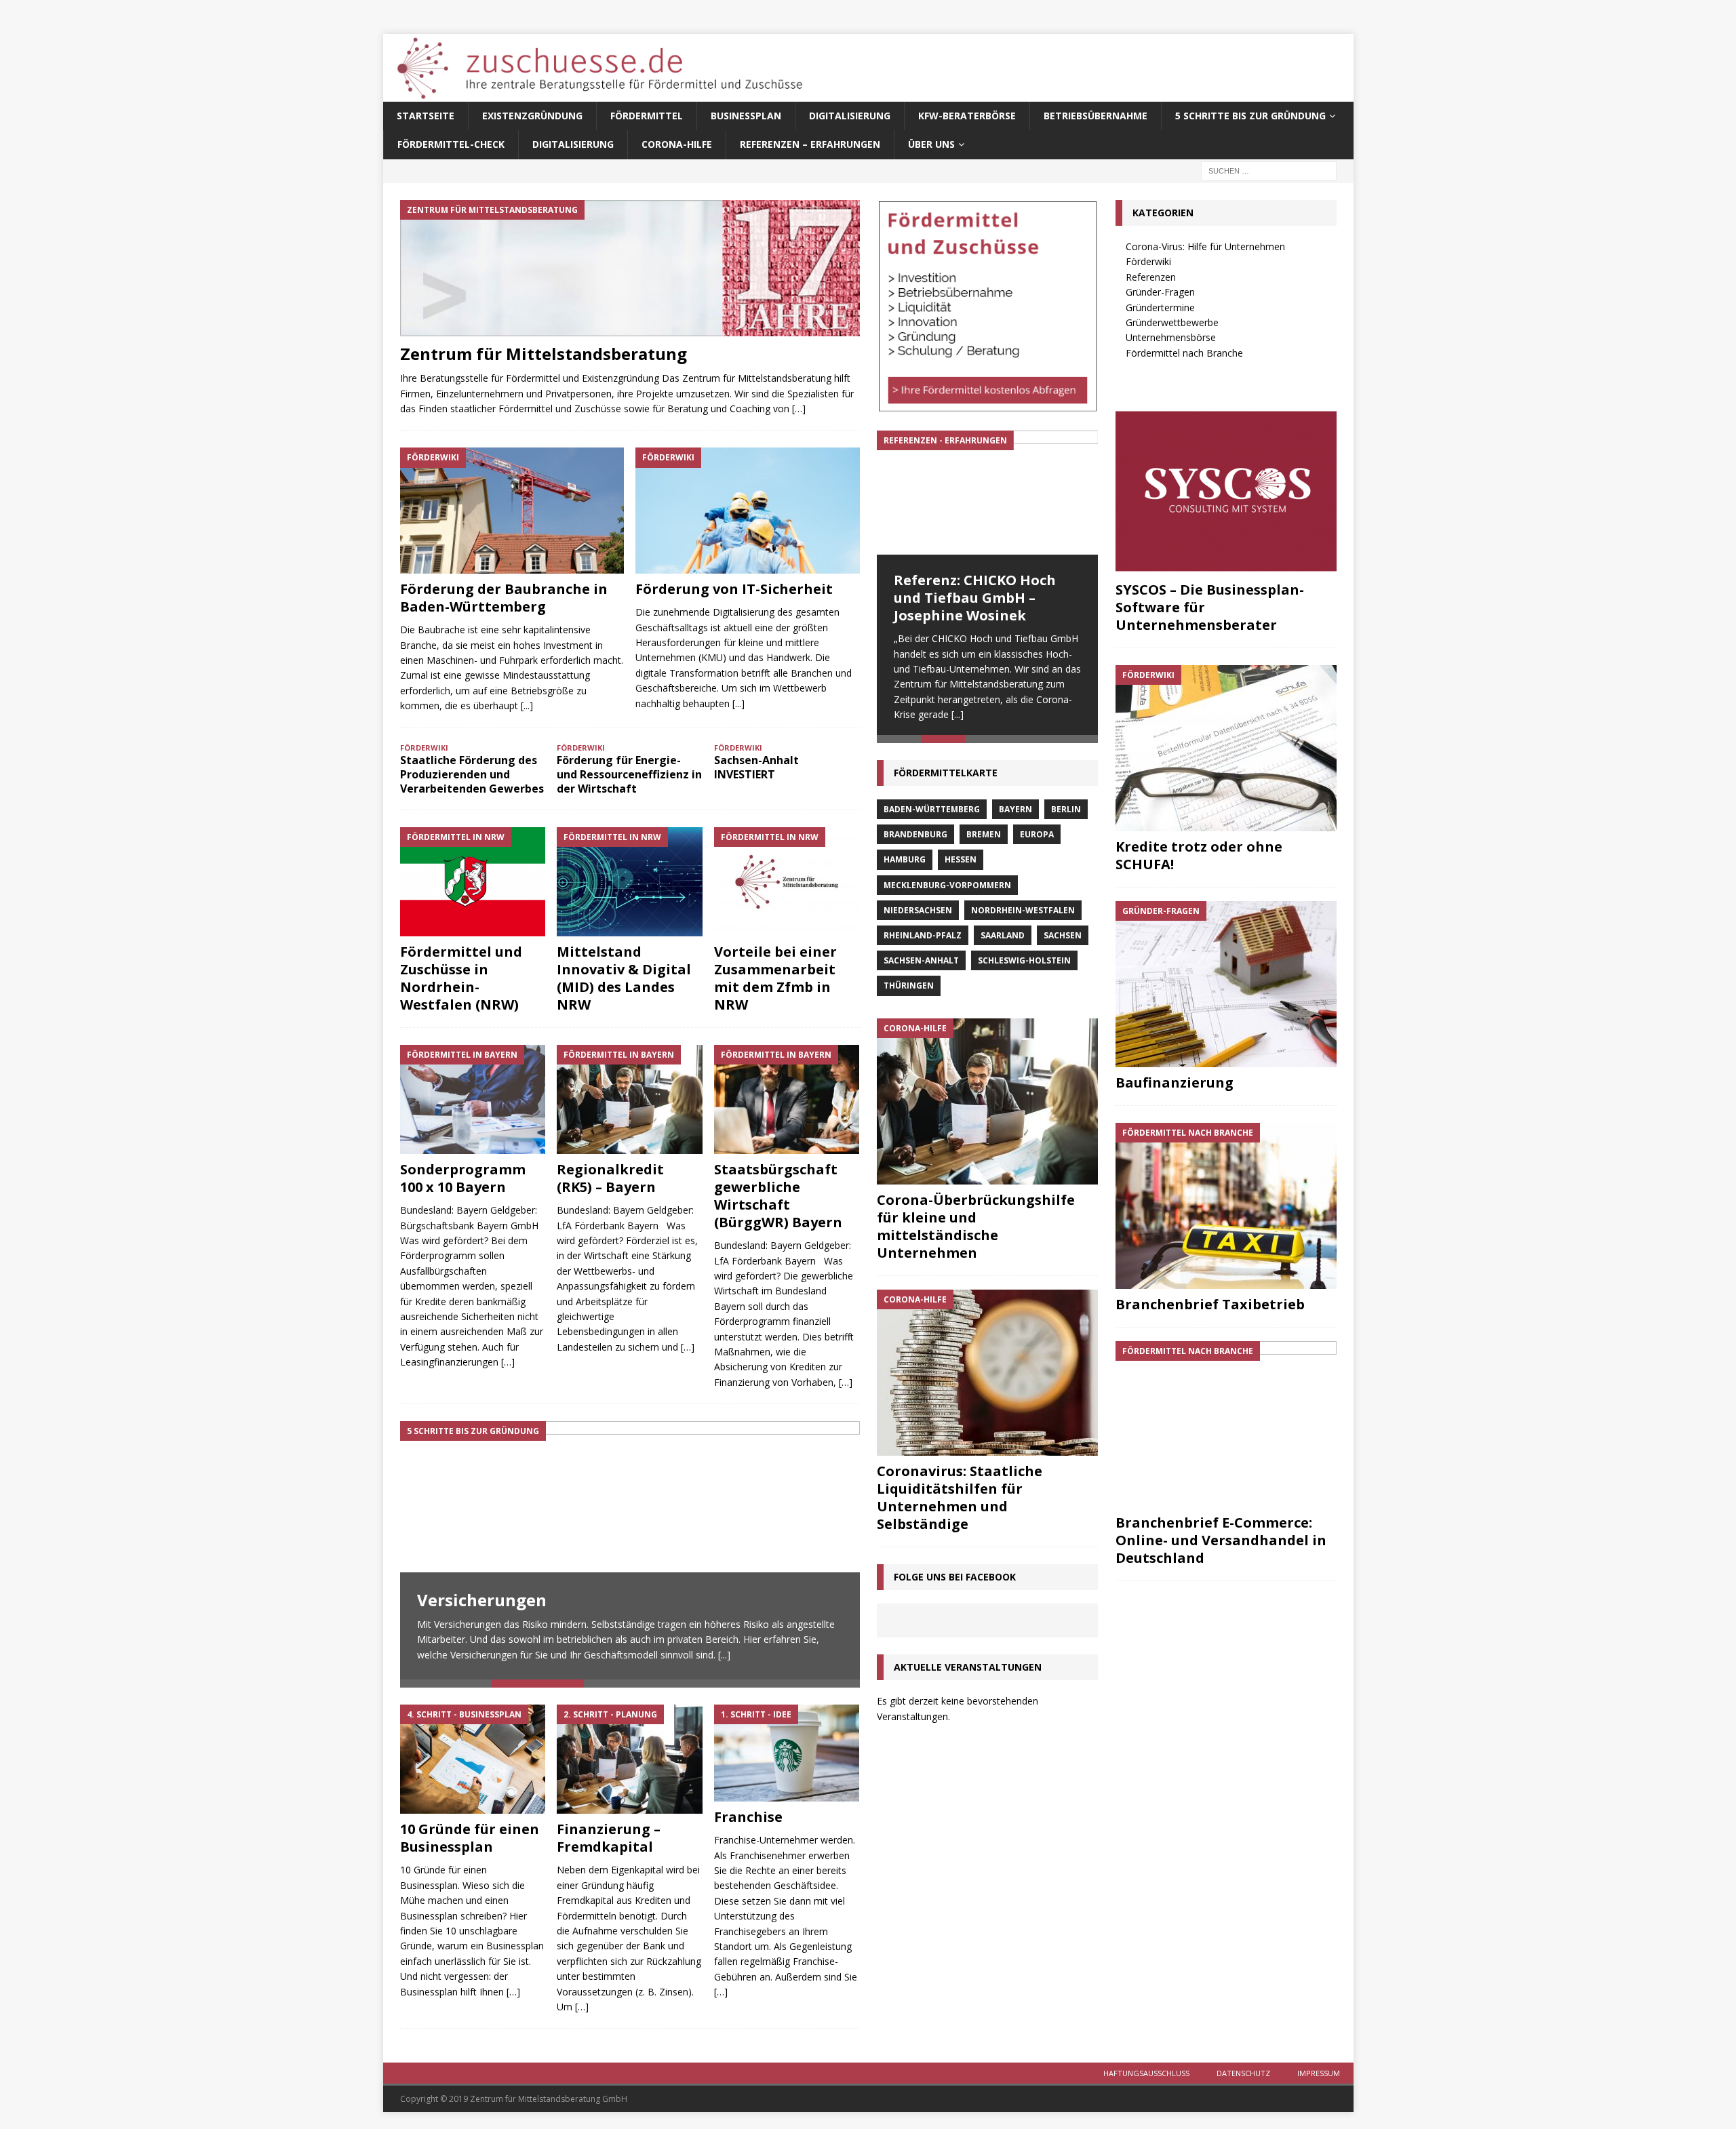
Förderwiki (1148, 261)
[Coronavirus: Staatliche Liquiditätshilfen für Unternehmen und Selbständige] (987, 1377)
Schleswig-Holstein (1024, 965)
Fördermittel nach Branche (1184, 353)
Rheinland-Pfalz (923, 940)
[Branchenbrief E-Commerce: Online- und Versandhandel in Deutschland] (1226, 1424)
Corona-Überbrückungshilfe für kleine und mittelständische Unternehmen (976, 1230)
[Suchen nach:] (1269, 170)
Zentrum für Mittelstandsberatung (544, 354)
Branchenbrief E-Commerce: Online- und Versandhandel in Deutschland (1221, 1540)
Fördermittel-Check (451, 144)
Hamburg (905, 864)
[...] (527, 705)
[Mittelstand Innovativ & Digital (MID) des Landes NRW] (630, 882)
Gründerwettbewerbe (1172, 322)
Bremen (984, 839)
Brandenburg (915, 839)
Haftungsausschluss (1146, 2073)
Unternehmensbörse (1171, 337)
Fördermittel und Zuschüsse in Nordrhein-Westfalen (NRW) (461, 978)
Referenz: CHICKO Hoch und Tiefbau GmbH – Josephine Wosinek (975, 598)
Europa (1037, 839)
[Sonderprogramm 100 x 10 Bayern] (473, 1099)
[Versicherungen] (630, 1550)
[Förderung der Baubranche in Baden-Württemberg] (512, 511)
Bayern (1015, 814)
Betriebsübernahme (1096, 116)
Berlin (1066, 814)
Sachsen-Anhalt (921, 965)
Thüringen (909, 990)
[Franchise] (787, 1753)
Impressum (1319, 2073)
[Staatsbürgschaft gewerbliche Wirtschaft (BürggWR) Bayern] (787, 1099)
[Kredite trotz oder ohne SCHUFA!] (1226, 748)
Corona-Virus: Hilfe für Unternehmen (1205, 246)
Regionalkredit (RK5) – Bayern (610, 1178)
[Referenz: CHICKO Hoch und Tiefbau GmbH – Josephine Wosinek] (987, 493)
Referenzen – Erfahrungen (810, 144)
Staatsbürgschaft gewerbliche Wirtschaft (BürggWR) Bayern (778, 1196)
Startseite (426, 116)
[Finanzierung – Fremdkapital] (630, 1759)
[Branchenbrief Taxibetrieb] (1226, 1206)
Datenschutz (1243, 2073)
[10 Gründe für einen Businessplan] (473, 1759)
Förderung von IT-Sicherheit (734, 589)
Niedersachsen (918, 915)
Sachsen (1063, 940)
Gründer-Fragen (1160, 292)
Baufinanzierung (1175, 1082)
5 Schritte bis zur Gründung (1250, 116)
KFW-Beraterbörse (967, 116)
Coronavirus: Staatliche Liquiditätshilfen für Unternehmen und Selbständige (960, 1501)
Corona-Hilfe (677, 144)
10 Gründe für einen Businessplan (470, 1838)
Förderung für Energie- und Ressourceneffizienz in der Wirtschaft (629, 774)
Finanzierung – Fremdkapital (609, 1838)
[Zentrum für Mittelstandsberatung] (630, 268)
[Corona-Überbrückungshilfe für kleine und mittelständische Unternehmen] (987, 1106)
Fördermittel (647, 116)
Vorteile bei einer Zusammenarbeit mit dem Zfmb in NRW (775, 978)
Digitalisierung (850, 116)
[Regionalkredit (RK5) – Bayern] (630, 1099)
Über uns (931, 144)
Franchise (748, 1817)
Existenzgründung (532, 116)
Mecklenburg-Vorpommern (947, 889)
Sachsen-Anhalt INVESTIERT (756, 767)
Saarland (1003, 940)
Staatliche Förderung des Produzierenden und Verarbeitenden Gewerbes (472, 774)
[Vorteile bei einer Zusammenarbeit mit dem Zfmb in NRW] (787, 882)
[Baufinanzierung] (1226, 984)
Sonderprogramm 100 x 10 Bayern (463, 1178)
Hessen (961, 864)
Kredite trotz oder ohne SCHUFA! (1199, 855)
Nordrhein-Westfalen (1023, 915)
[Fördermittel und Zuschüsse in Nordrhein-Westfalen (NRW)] (473, 882)
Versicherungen (482, 1600)
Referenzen (1151, 277)
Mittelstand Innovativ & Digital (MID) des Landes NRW (624, 978)
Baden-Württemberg (932, 814)
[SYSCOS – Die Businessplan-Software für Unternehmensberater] (1226, 491)
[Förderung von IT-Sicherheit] (748, 511)
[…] (799, 409)
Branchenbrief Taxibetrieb (1210, 1304)
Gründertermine (1160, 307)
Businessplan (746, 116)
